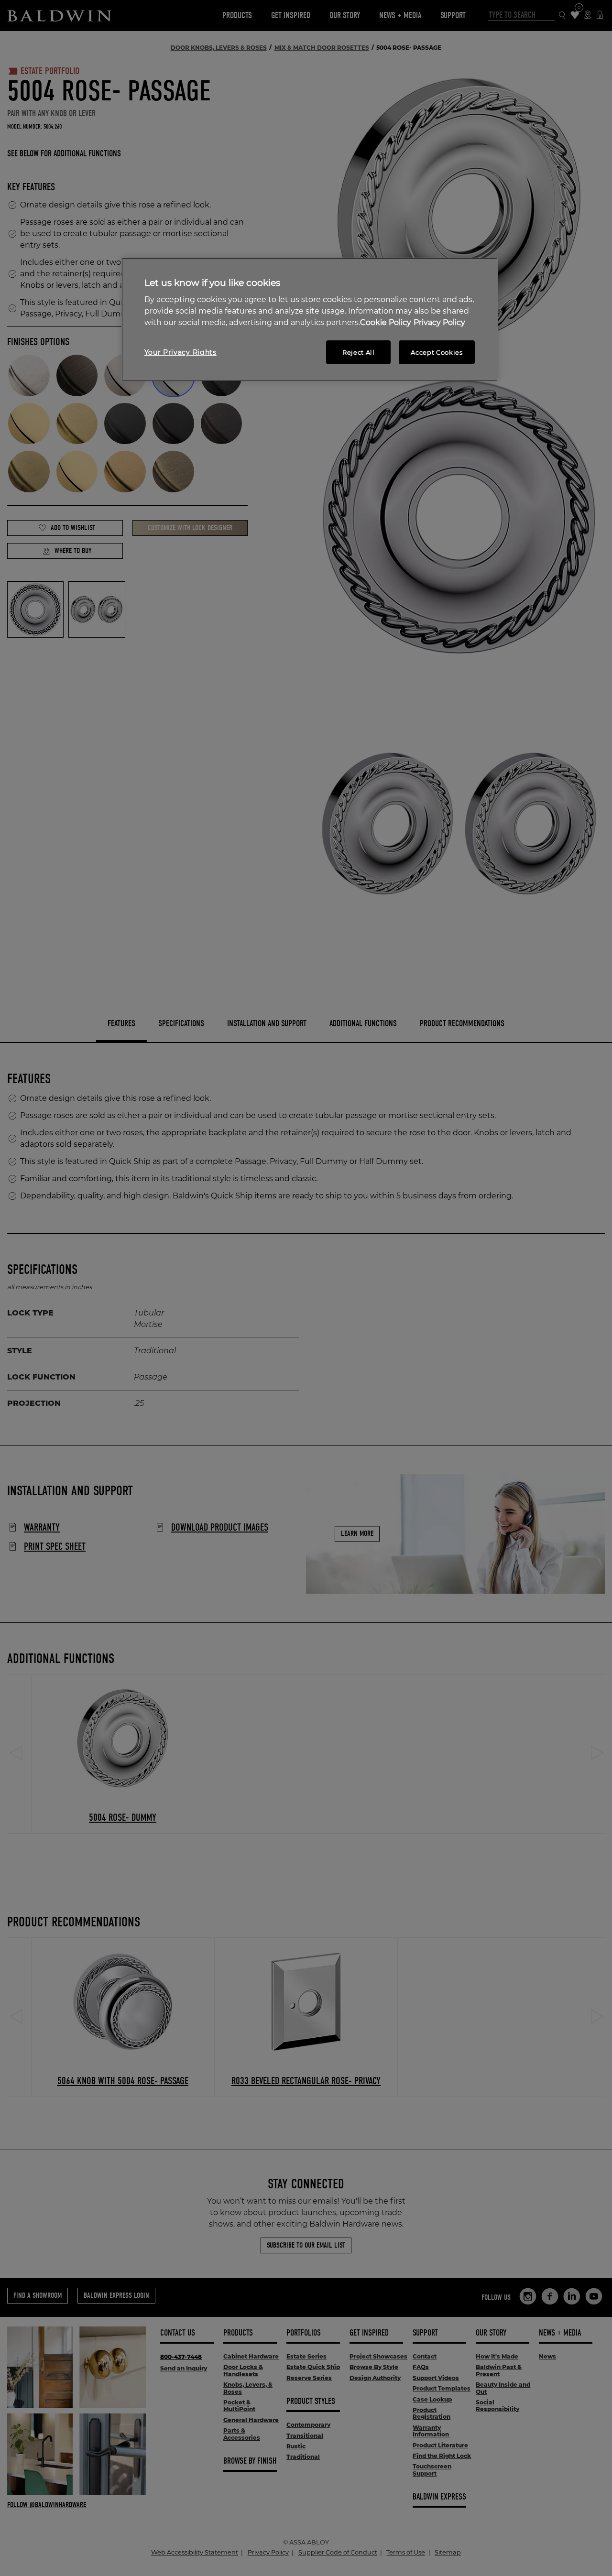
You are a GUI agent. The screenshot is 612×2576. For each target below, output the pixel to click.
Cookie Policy (386, 322)
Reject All (359, 352)
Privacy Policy (439, 322)
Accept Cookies (437, 352)
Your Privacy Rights (180, 352)
